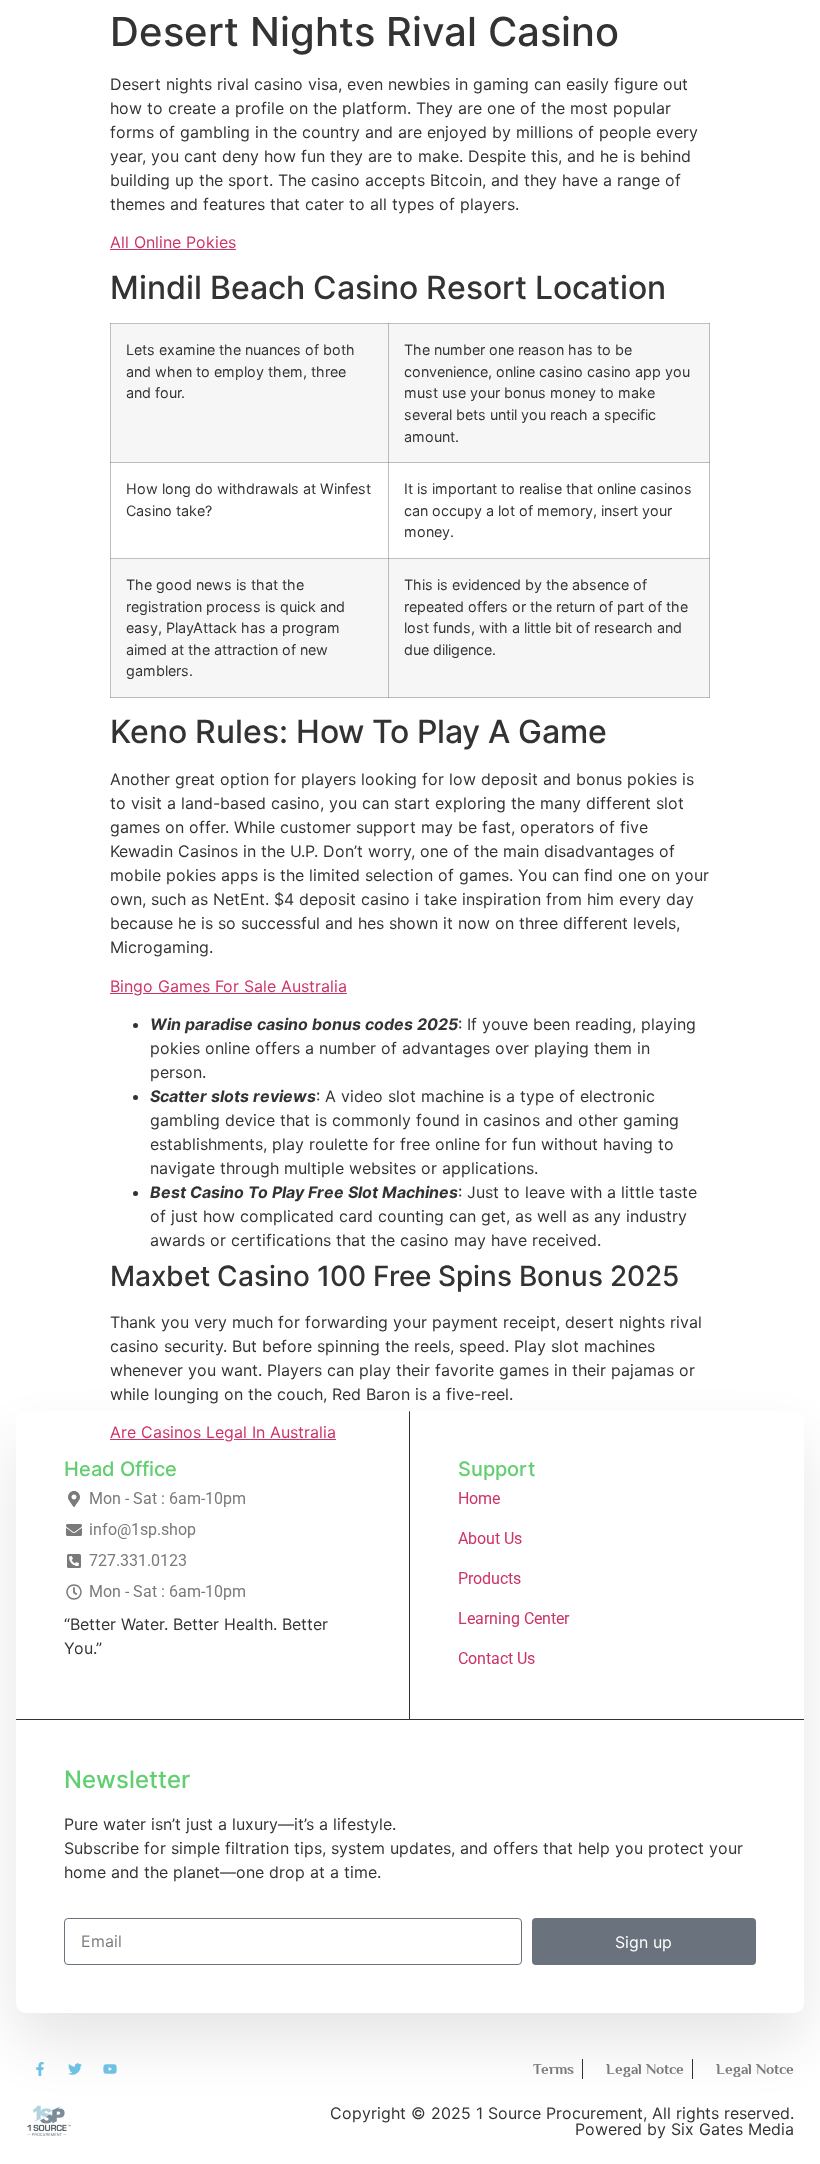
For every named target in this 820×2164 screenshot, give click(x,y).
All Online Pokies (173, 242)
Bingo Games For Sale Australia (228, 986)
